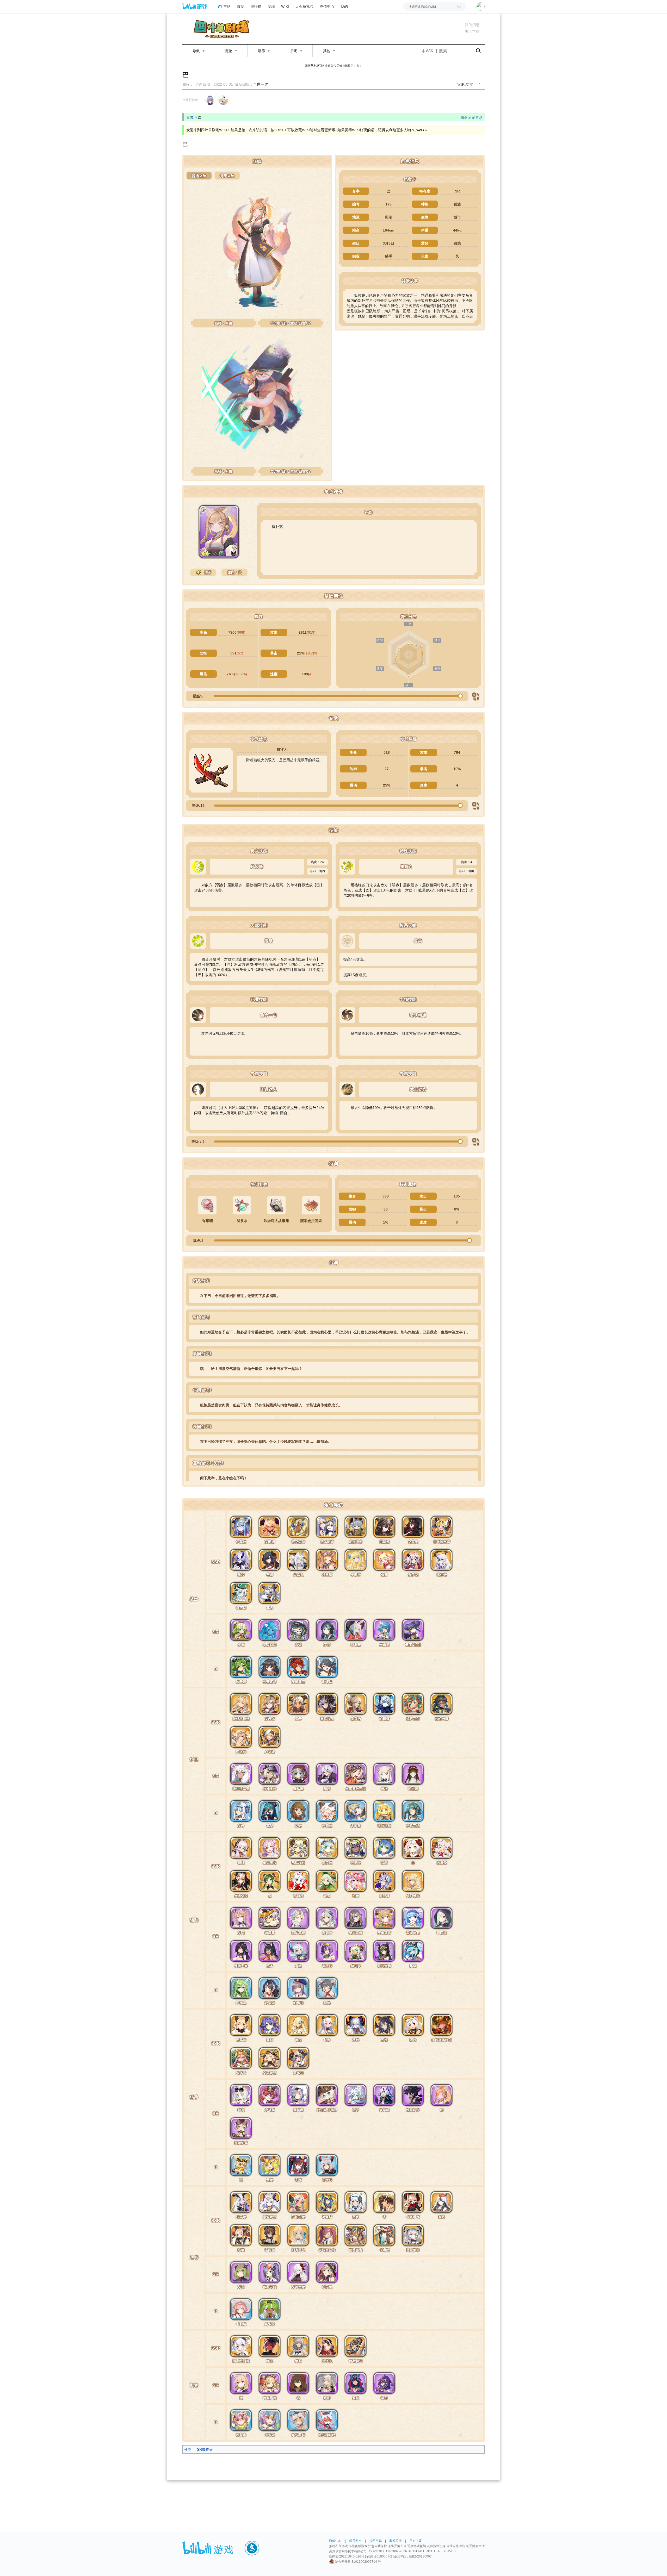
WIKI (285, 6)
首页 (240, 6)
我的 (344, 6)
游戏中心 (335, 2541)
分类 (188, 2449)
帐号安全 (355, 2541)
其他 (327, 51)
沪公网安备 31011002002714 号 (358, 2562)
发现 (271, 6)
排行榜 (256, 6)
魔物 (229, 51)
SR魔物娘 (205, 2449)
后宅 (294, 51)
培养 (262, 51)
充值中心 (327, 6)
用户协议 (416, 2541)
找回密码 (375, 2541)
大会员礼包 (304, 6)
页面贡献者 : (191, 100)
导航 (197, 51)
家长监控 (396, 2541)
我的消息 (472, 25)
